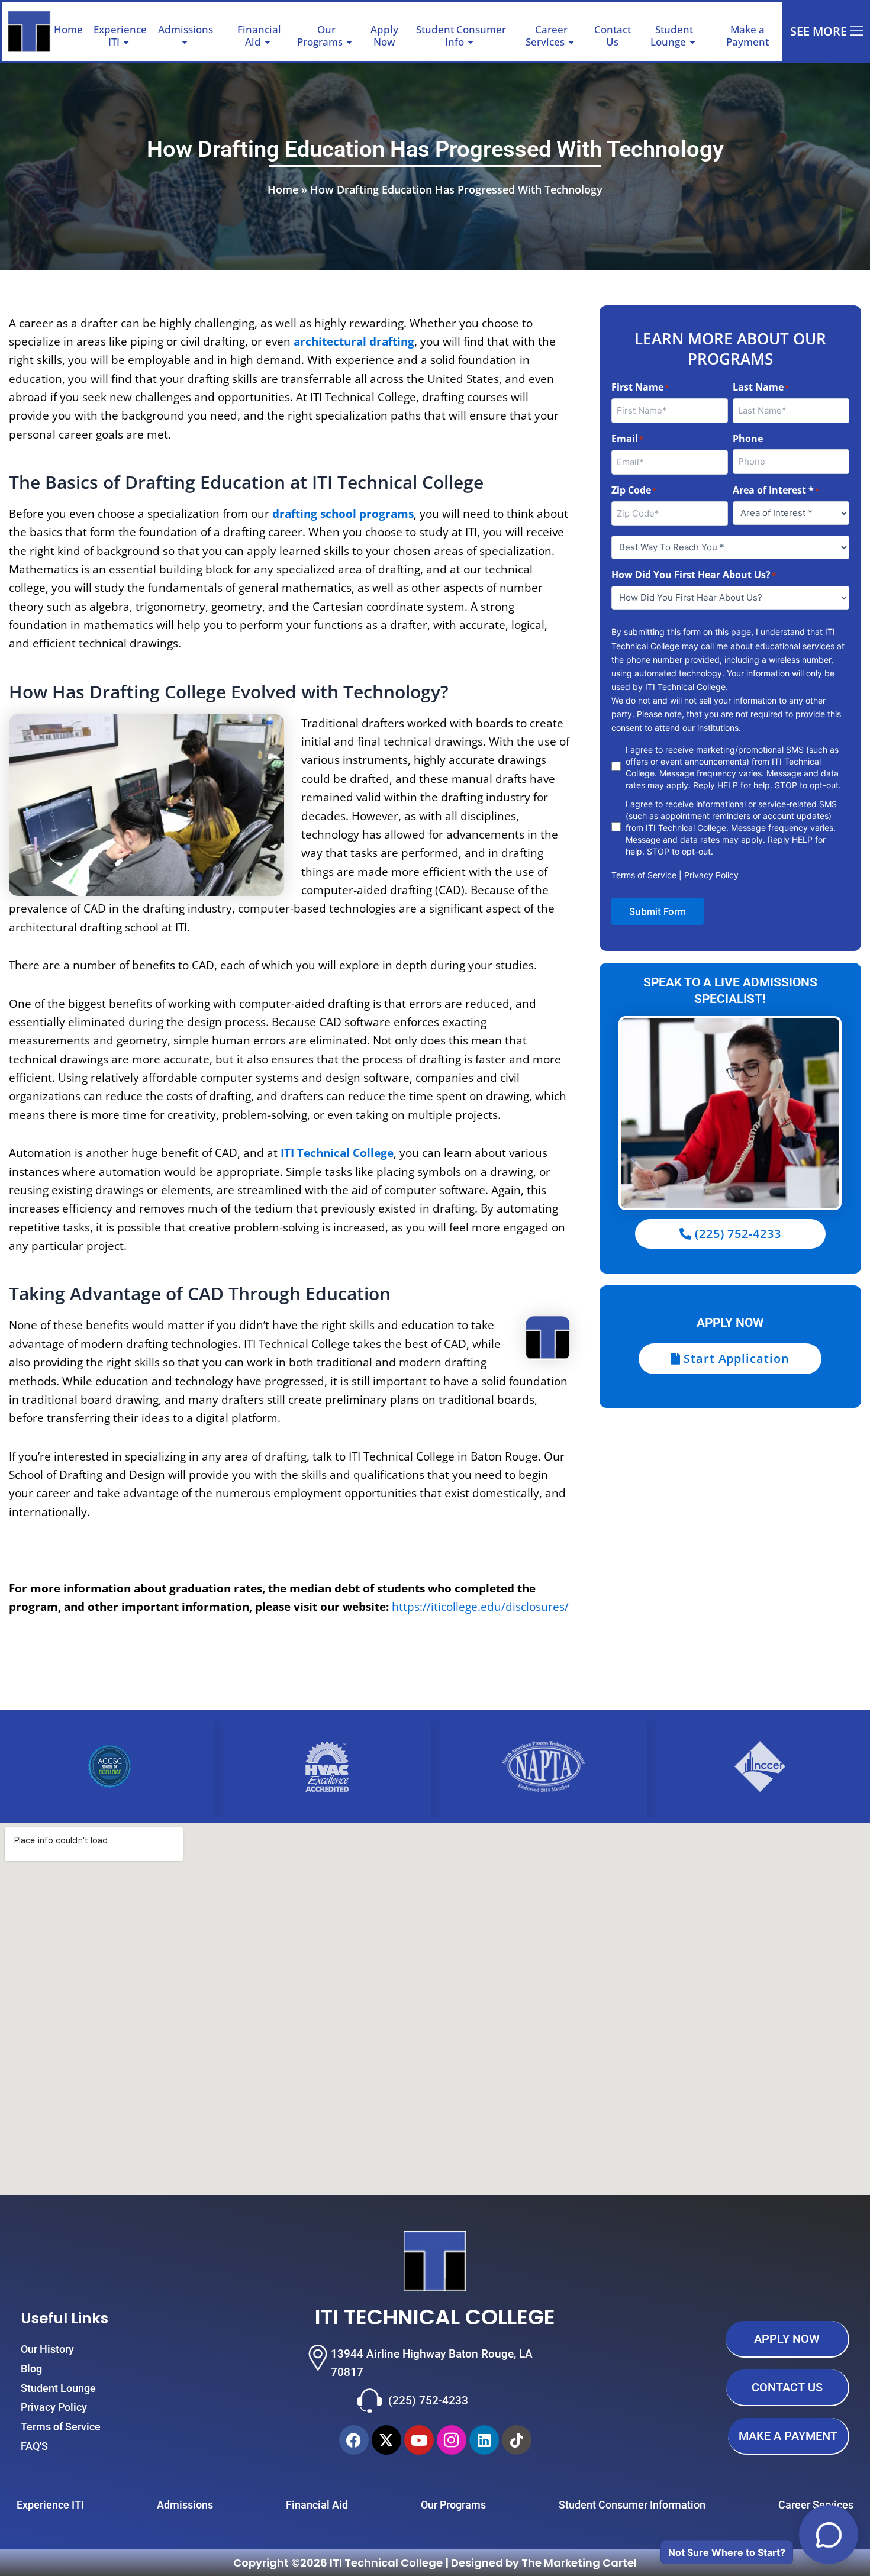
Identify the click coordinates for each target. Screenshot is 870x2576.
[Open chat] (829, 2535)
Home (68, 29)
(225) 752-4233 (428, 2401)
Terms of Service (644, 875)
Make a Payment (747, 35)
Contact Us (613, 35)
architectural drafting (354, 341)
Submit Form (658, 911)
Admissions (186, 29)
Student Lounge (672, 35)
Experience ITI (120, 35)
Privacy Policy (711, 875)
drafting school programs (343, 514)
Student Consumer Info (461, 35)
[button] (218, 30)
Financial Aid (259, 35)
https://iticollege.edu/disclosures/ (480, 1607)
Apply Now (384, 35)
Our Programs (320, 35)
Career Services (547, 35)
